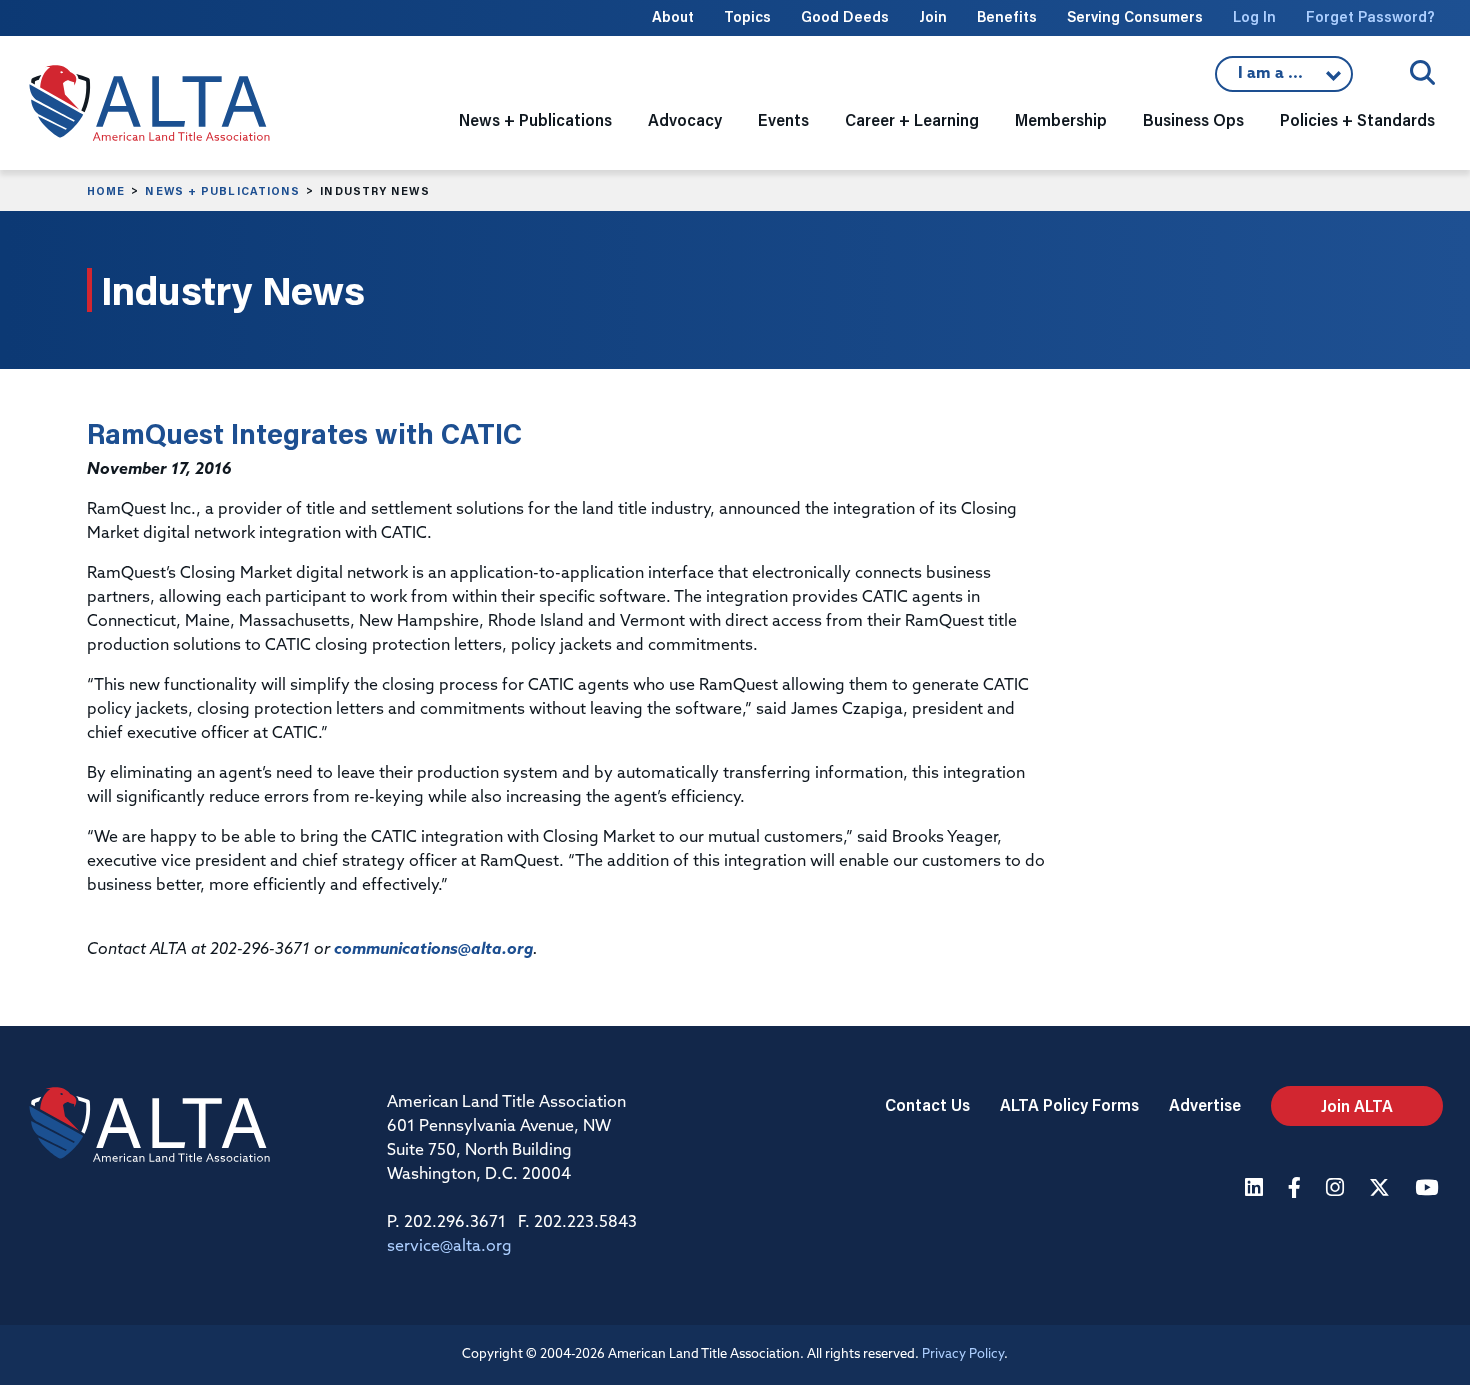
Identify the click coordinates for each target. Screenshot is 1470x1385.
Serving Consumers (1135, 16)
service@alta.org (449, 1247)
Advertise (1205, 1104)
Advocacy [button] (685, 119)
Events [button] (783, 119)
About (673, 16)
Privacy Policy (963, 1354)
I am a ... (1284, 79)
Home (106, 191)
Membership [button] (1061, 119)
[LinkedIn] (1256, 1189)
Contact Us (927, 1104)
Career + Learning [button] (912, 119)
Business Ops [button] (1193, 119)
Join (933, 16)
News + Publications (222, 191)
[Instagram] (1337, 1189)
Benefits (1007, 16)
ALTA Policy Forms (1069, 1104)
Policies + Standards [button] (1357, 119)
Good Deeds (845, 16)
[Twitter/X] (1382, 1189)
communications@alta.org (433, 950)
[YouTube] (1429, 1189)
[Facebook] (1297, 1189)
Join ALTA (1357, 1105)
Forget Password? (1370, 16)
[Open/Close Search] (1422, 72)
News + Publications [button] (535, 119)
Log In (1254, 16)
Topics (747, 16)
